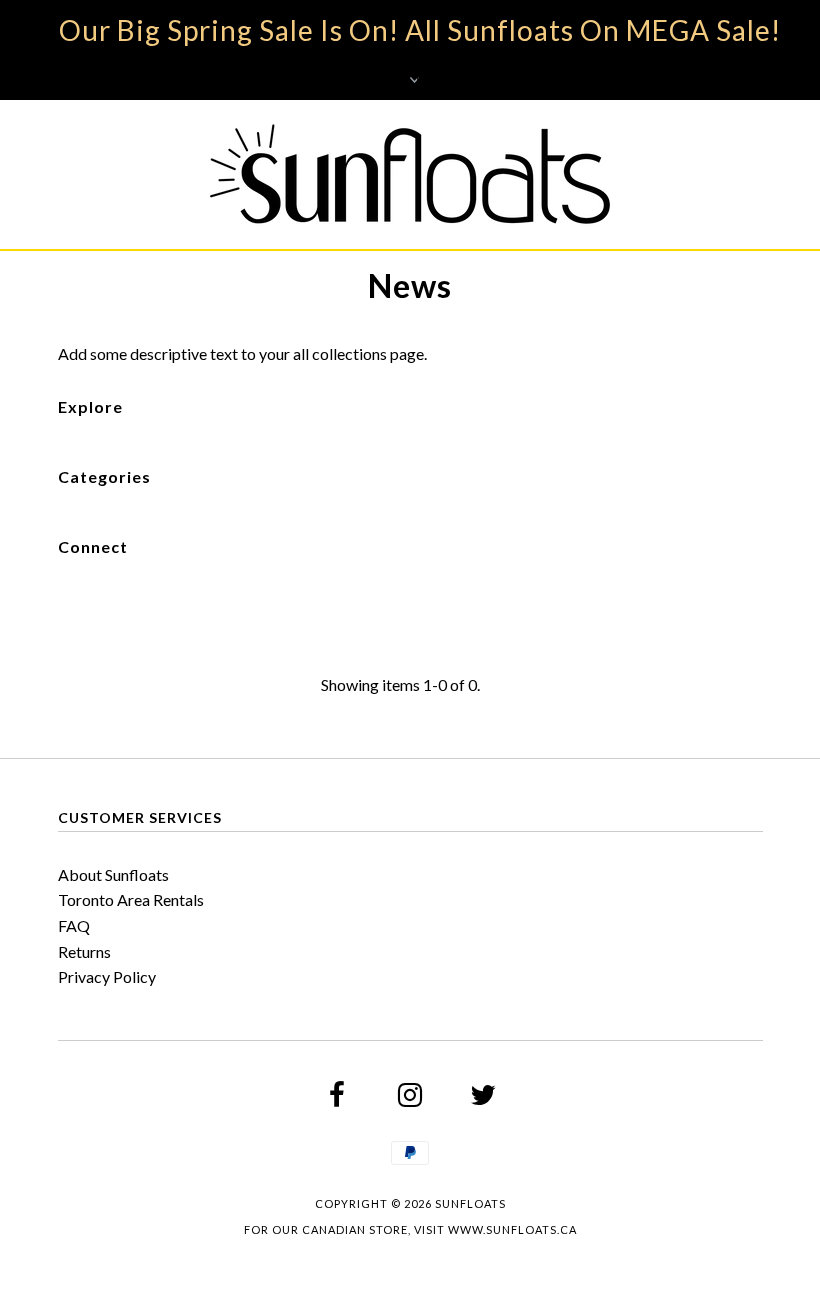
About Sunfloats (113, 874)
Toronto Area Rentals (131, 899)
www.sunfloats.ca (512, 1229)
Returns (84, 951)
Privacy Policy (107, 976)
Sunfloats (470, 1203)
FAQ (74, 925)
